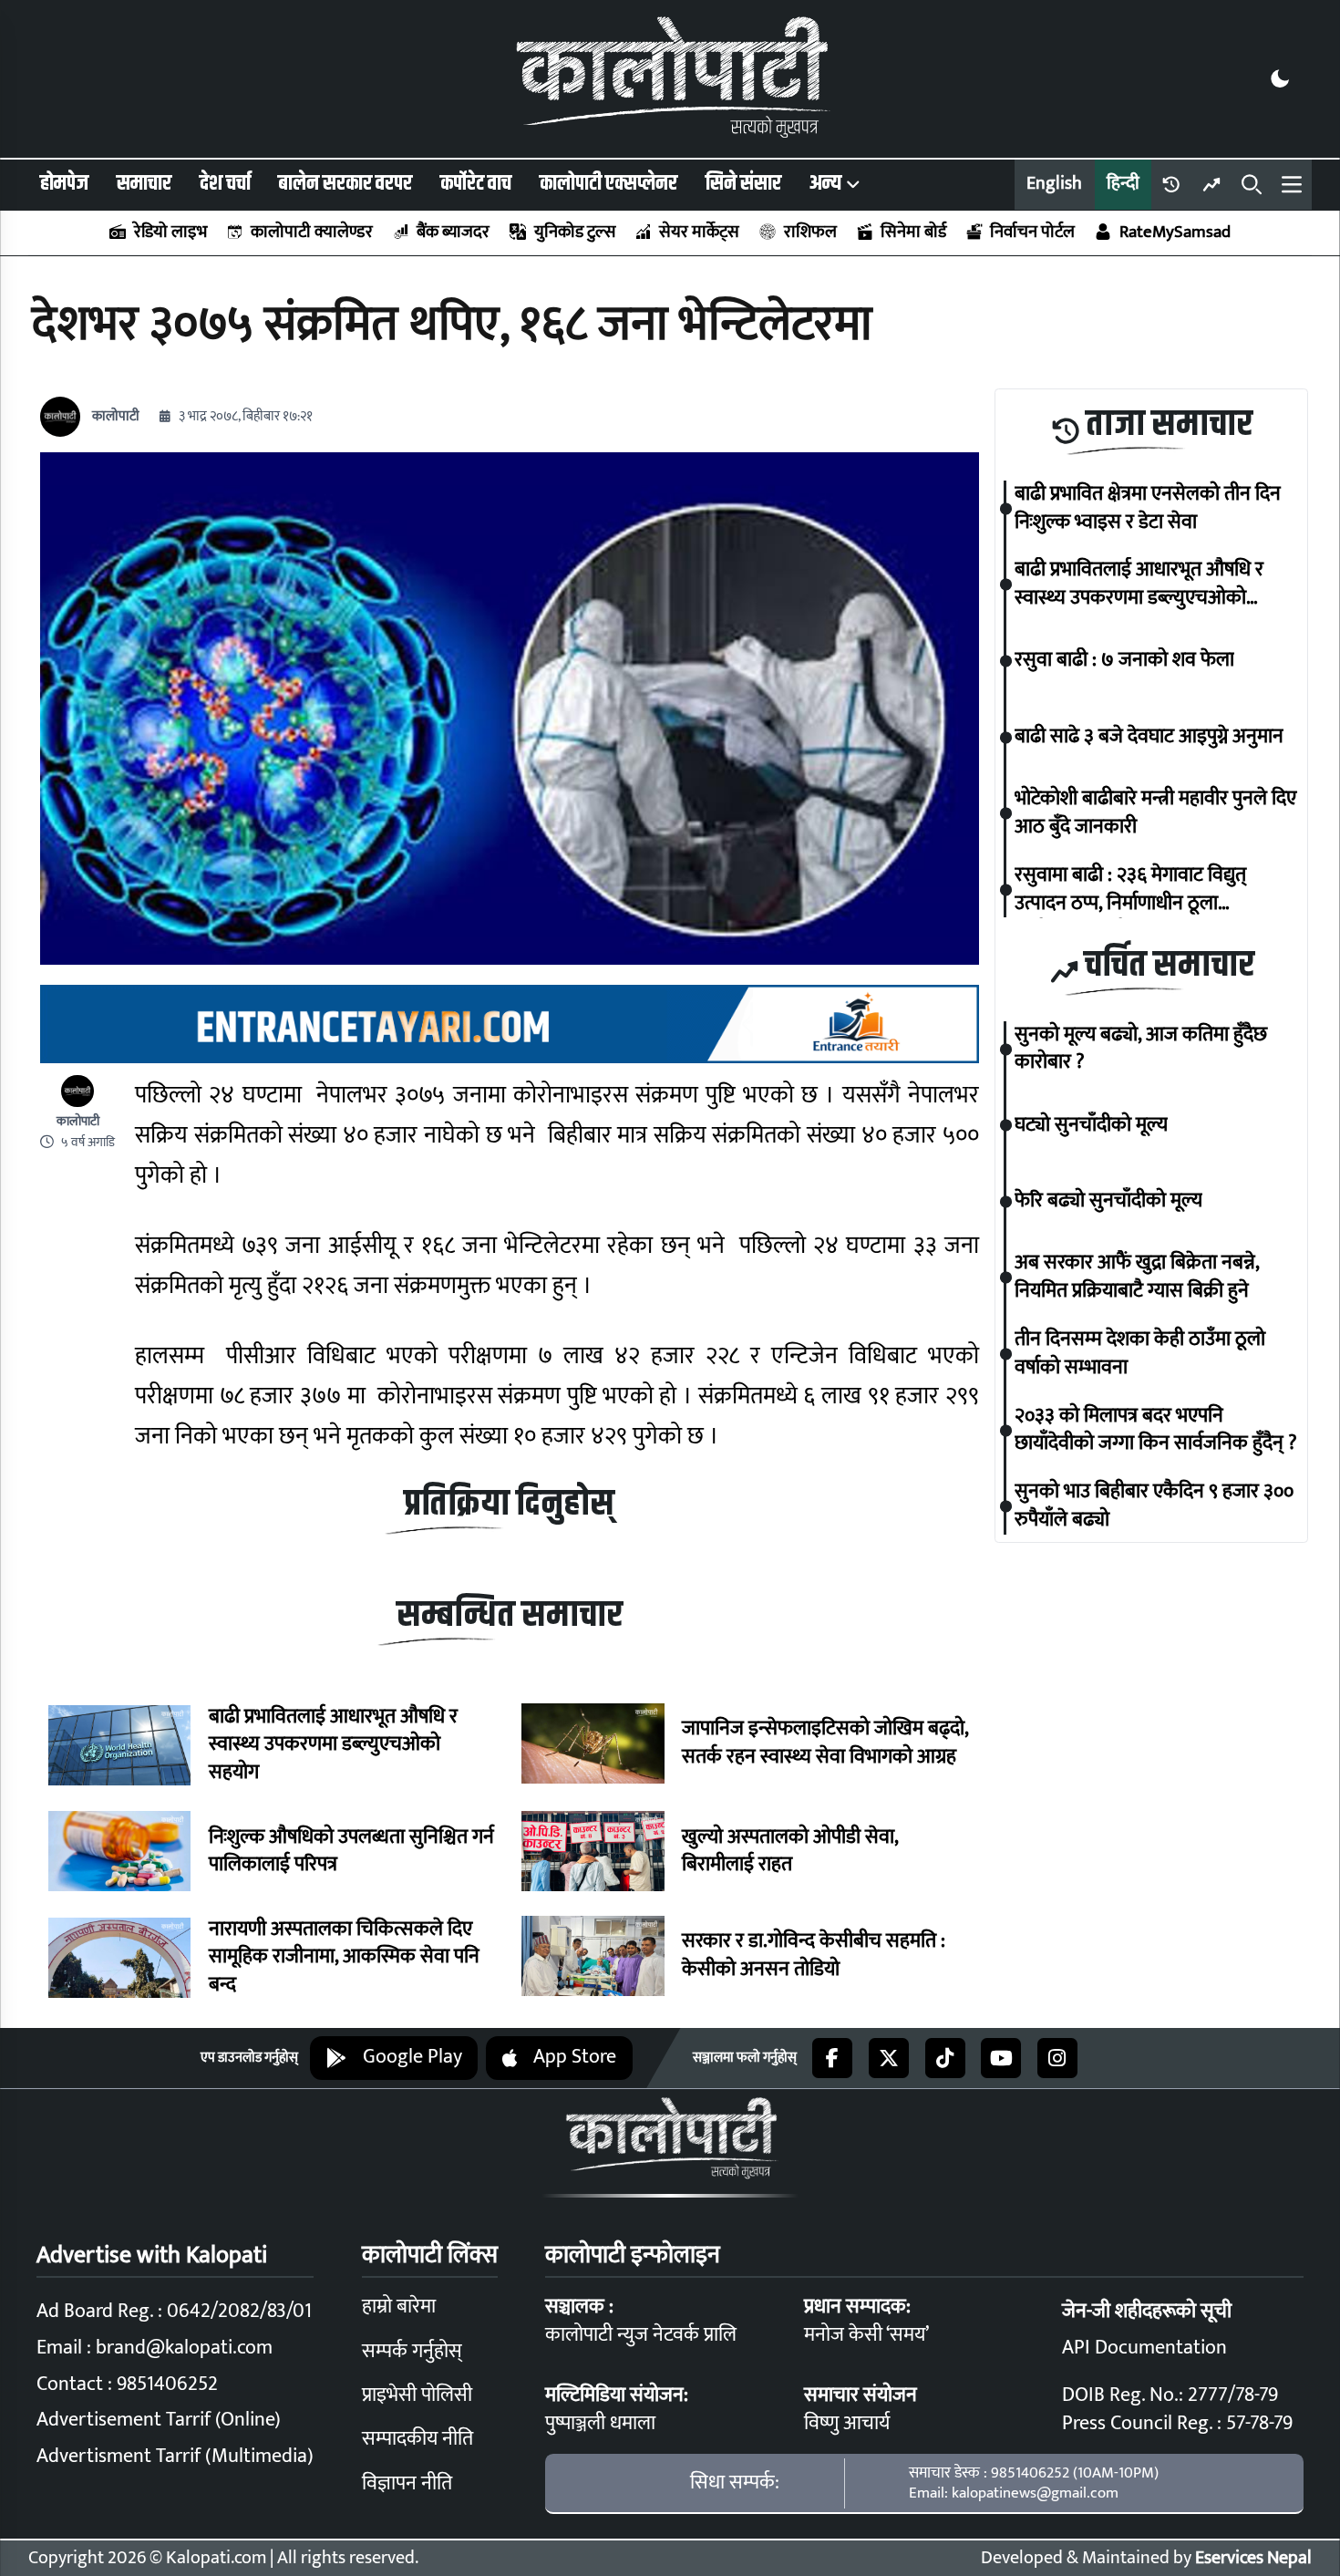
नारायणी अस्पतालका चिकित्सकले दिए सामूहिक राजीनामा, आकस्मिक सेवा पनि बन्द (344, 1958)
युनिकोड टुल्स (574, 232)
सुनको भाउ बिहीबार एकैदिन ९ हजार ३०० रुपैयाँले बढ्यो (1154, 1506)
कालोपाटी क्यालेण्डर (312, 232)
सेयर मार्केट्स (699, 232)
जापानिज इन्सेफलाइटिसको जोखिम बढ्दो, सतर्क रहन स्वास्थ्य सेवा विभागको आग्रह (825, 1743)
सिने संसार (743, 184)
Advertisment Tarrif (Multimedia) (175, 2456)
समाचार (144, 184)
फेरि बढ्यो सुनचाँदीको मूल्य (1108, 1201)
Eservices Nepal (1253, 2558)
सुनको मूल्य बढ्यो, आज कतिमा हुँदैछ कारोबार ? (1141, 1050)
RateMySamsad (1175, 232)
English (1054, 184)
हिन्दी (1123, 184)
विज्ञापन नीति (407, 2483)
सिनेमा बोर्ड (913, 232)
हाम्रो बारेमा (399, 2307)
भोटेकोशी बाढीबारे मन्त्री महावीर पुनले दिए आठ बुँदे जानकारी (1155, 813)
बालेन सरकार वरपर (345, 184)
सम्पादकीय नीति (417, 2439)
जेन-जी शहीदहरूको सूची (1147, 2311)
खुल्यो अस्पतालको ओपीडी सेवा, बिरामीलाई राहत (790, 1852)
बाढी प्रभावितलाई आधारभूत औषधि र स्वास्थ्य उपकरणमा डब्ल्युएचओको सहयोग (333, 1745)
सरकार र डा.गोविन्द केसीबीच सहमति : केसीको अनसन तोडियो (814, 1956)
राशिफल (810, 232)
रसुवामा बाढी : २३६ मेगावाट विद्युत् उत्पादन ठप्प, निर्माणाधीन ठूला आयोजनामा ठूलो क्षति (1130, 890)
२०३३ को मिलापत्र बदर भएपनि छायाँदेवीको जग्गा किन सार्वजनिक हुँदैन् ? (1156, 1431)
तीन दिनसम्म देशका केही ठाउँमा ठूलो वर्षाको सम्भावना (1140, 1354)
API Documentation (1144, 2348)
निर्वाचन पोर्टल (1032, 232)
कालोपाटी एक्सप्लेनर (608, 184)
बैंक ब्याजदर (453, 232)
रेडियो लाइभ (170, 232)
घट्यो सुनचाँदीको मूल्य (1091, 1126)
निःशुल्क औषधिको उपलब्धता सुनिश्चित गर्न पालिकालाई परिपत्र (351, 1852)
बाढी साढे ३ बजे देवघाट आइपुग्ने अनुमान (1149, 737)
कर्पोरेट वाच (476, 184)
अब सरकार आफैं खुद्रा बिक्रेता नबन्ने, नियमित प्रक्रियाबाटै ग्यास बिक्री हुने (1137, 1278)
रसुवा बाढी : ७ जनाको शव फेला (1124, 662)
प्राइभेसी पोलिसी (417, 2395)
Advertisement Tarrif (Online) (159, 2420)
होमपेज (64, 184)
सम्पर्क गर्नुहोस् (412, 2351)
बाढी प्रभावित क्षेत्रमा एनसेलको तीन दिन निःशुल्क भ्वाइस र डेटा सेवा (1148, 509)
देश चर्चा (225, 184)
